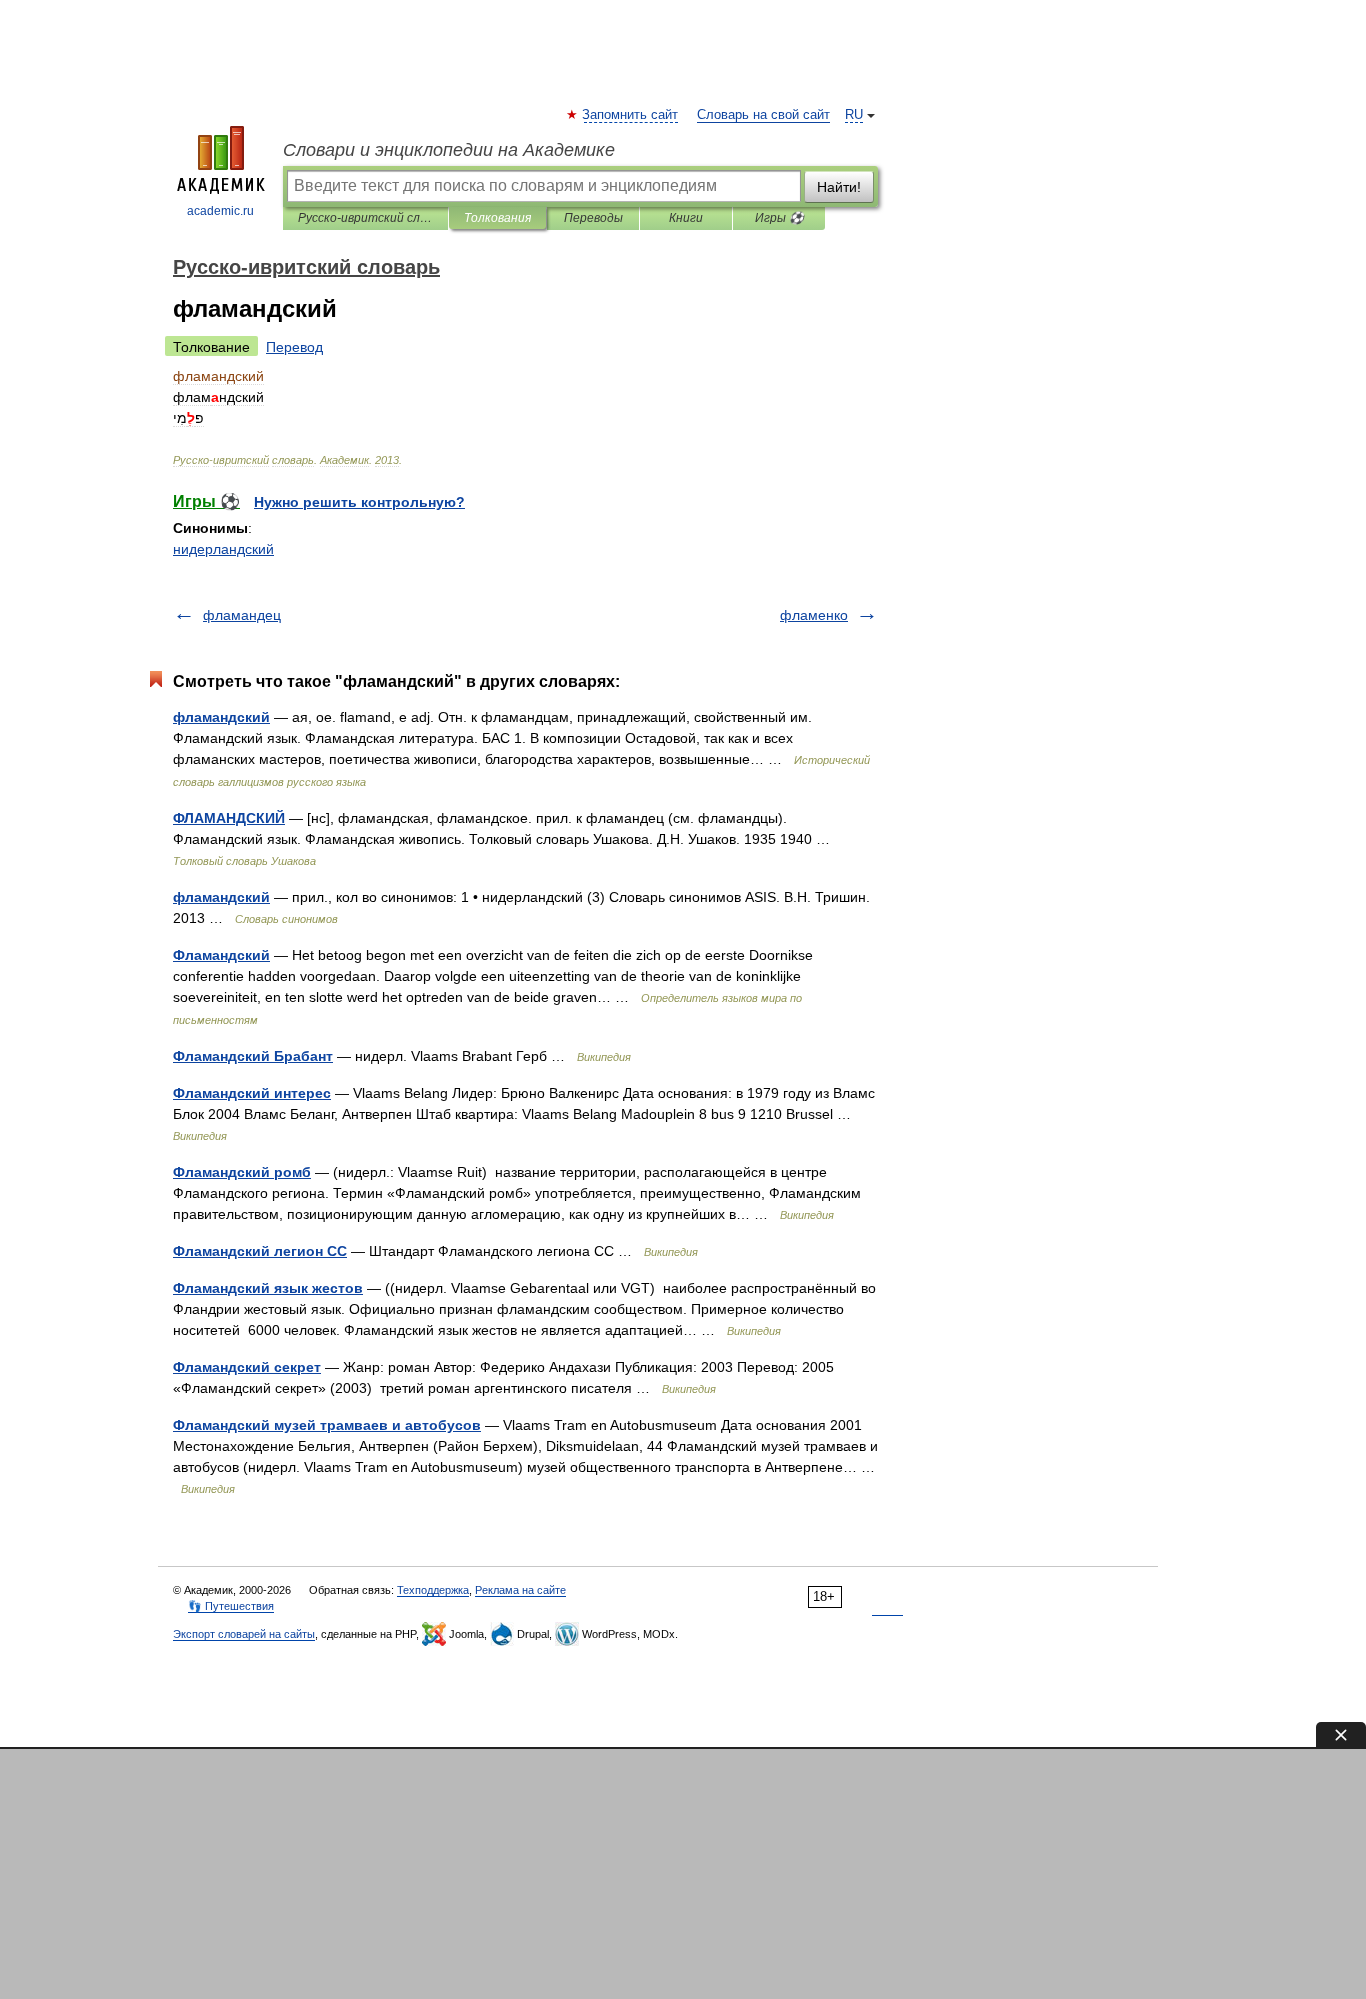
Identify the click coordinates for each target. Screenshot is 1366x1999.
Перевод (294, 347)
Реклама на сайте (520, 1590)
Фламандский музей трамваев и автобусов (327, 1425)
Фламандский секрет (247, 1367)
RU (854, 115)
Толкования (497, 218)
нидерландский (223, 549)
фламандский (221, 717)
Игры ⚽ (779, 218)
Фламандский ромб (242, 1172)
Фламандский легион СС (260, 1251)
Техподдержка (433, 1590)
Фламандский (221, 955)
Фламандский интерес (252, 1093)
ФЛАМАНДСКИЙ (229, 818)
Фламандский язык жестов (268, 1288)
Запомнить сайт (631, 115)
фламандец (242, 615)
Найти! (839, 187)
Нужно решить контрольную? (359, 502)
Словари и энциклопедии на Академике (449, 150)
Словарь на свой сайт (763, 115)
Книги (686, 218)
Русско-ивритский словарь (365, 218)
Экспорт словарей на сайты (244, 1634)
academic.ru (220, 211)
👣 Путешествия (231, 1606)
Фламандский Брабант (253, 1056)
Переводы (593, 218)
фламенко (814, 615)
